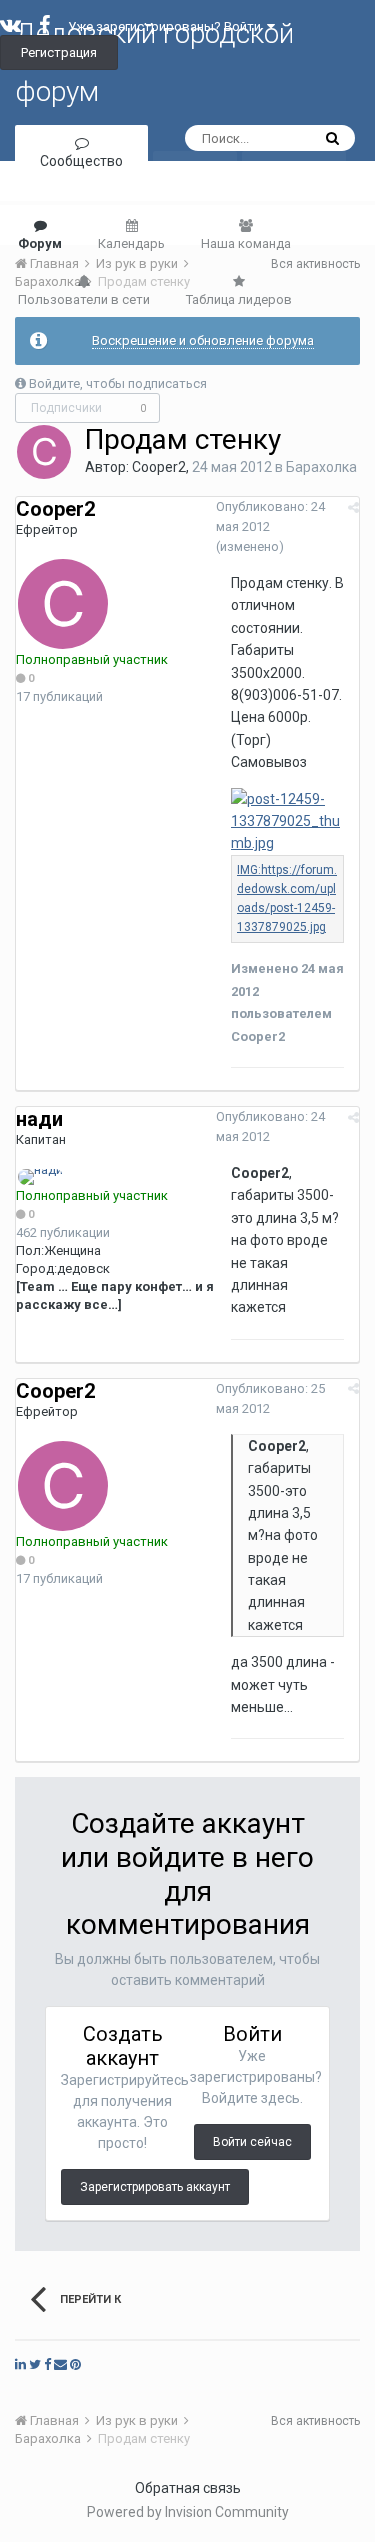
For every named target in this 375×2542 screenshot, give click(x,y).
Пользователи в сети (84, 299)
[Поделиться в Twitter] (35, 2364)
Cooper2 (159, 467)
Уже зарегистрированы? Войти (167, 26)
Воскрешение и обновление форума (203, 340)
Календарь (131, 243)
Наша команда (246, 243)
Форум (40, 243)
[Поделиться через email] (60, 2364)
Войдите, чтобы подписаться (118, 383)
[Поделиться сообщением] (353, 507)
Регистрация (59, 52)
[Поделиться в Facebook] (47, 2364)
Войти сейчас (252, 2142)
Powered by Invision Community (188, 2512)
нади (39, 1119)
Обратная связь (188, 2488)
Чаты (195, 187)
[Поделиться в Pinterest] (75, 2364)
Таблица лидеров (239, 299)
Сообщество (81, 161)
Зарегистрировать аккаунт (155, 2187)
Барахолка (321, 467)
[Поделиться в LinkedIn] (20, 2364)
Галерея (294, 187)
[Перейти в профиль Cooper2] (44, 452)
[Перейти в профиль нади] (40, 1177)
